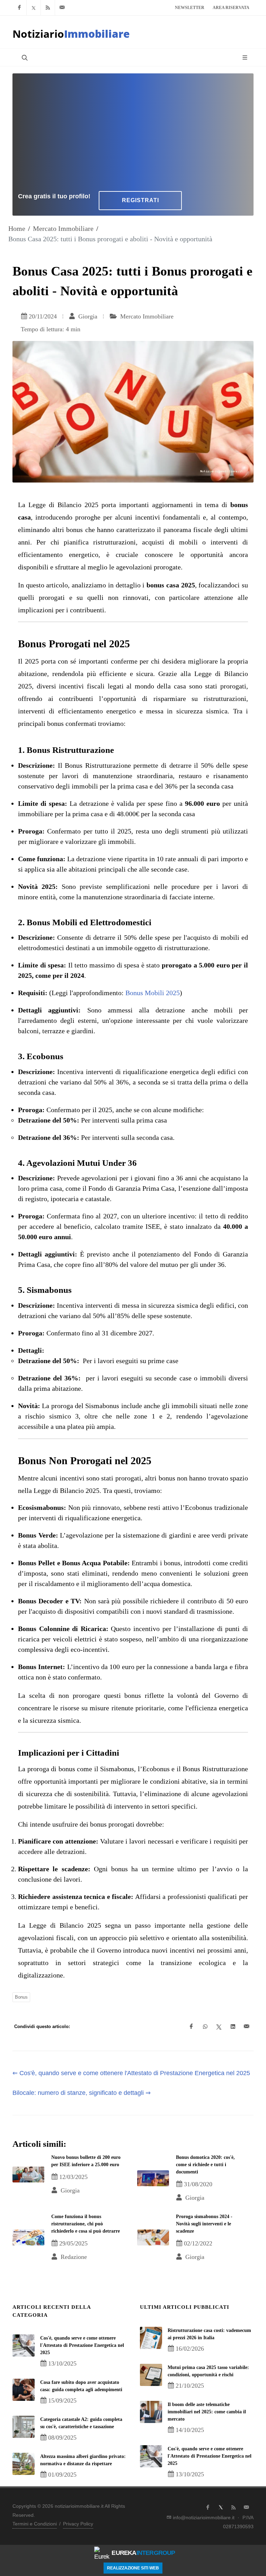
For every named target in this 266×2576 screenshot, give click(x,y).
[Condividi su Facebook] (191, 2027)
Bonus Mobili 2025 (153, 993)
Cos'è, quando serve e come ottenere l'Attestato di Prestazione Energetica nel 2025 (82, 2345)
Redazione (73, 2257)
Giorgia (87, 316)
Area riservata (231, 8)
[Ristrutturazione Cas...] (151, 2338)
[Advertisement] (133, 131)
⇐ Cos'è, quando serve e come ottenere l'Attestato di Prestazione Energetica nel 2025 (131, 2073)
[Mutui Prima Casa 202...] (151, 2375)
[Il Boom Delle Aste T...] (151, 2412)
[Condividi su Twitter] (219, 2027)
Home (17, 228)
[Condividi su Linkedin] (233, 2027)
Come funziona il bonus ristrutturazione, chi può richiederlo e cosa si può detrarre (86, 2224)
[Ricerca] (24, 57)
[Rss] (48, 8)
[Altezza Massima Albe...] (24, 2464)
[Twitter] (34, 8)
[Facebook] (19, 8)
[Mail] (62, 8)
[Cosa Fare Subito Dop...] (24, 2390)
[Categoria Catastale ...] (24, 2427)
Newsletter (190, 8)
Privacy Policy (78, 2524)
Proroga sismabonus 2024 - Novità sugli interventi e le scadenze (204, 2224)
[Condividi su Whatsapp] (205, 2027)
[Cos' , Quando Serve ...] (24, 2345)
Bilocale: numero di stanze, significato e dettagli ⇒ (82, 2093)
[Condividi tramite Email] (247, 2027)
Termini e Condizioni (35, 2524)
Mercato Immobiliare (63, 228)
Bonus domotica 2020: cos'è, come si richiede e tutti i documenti (205, 2165)
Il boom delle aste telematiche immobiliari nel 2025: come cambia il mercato (207, 2412)
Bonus (21, 1997)
